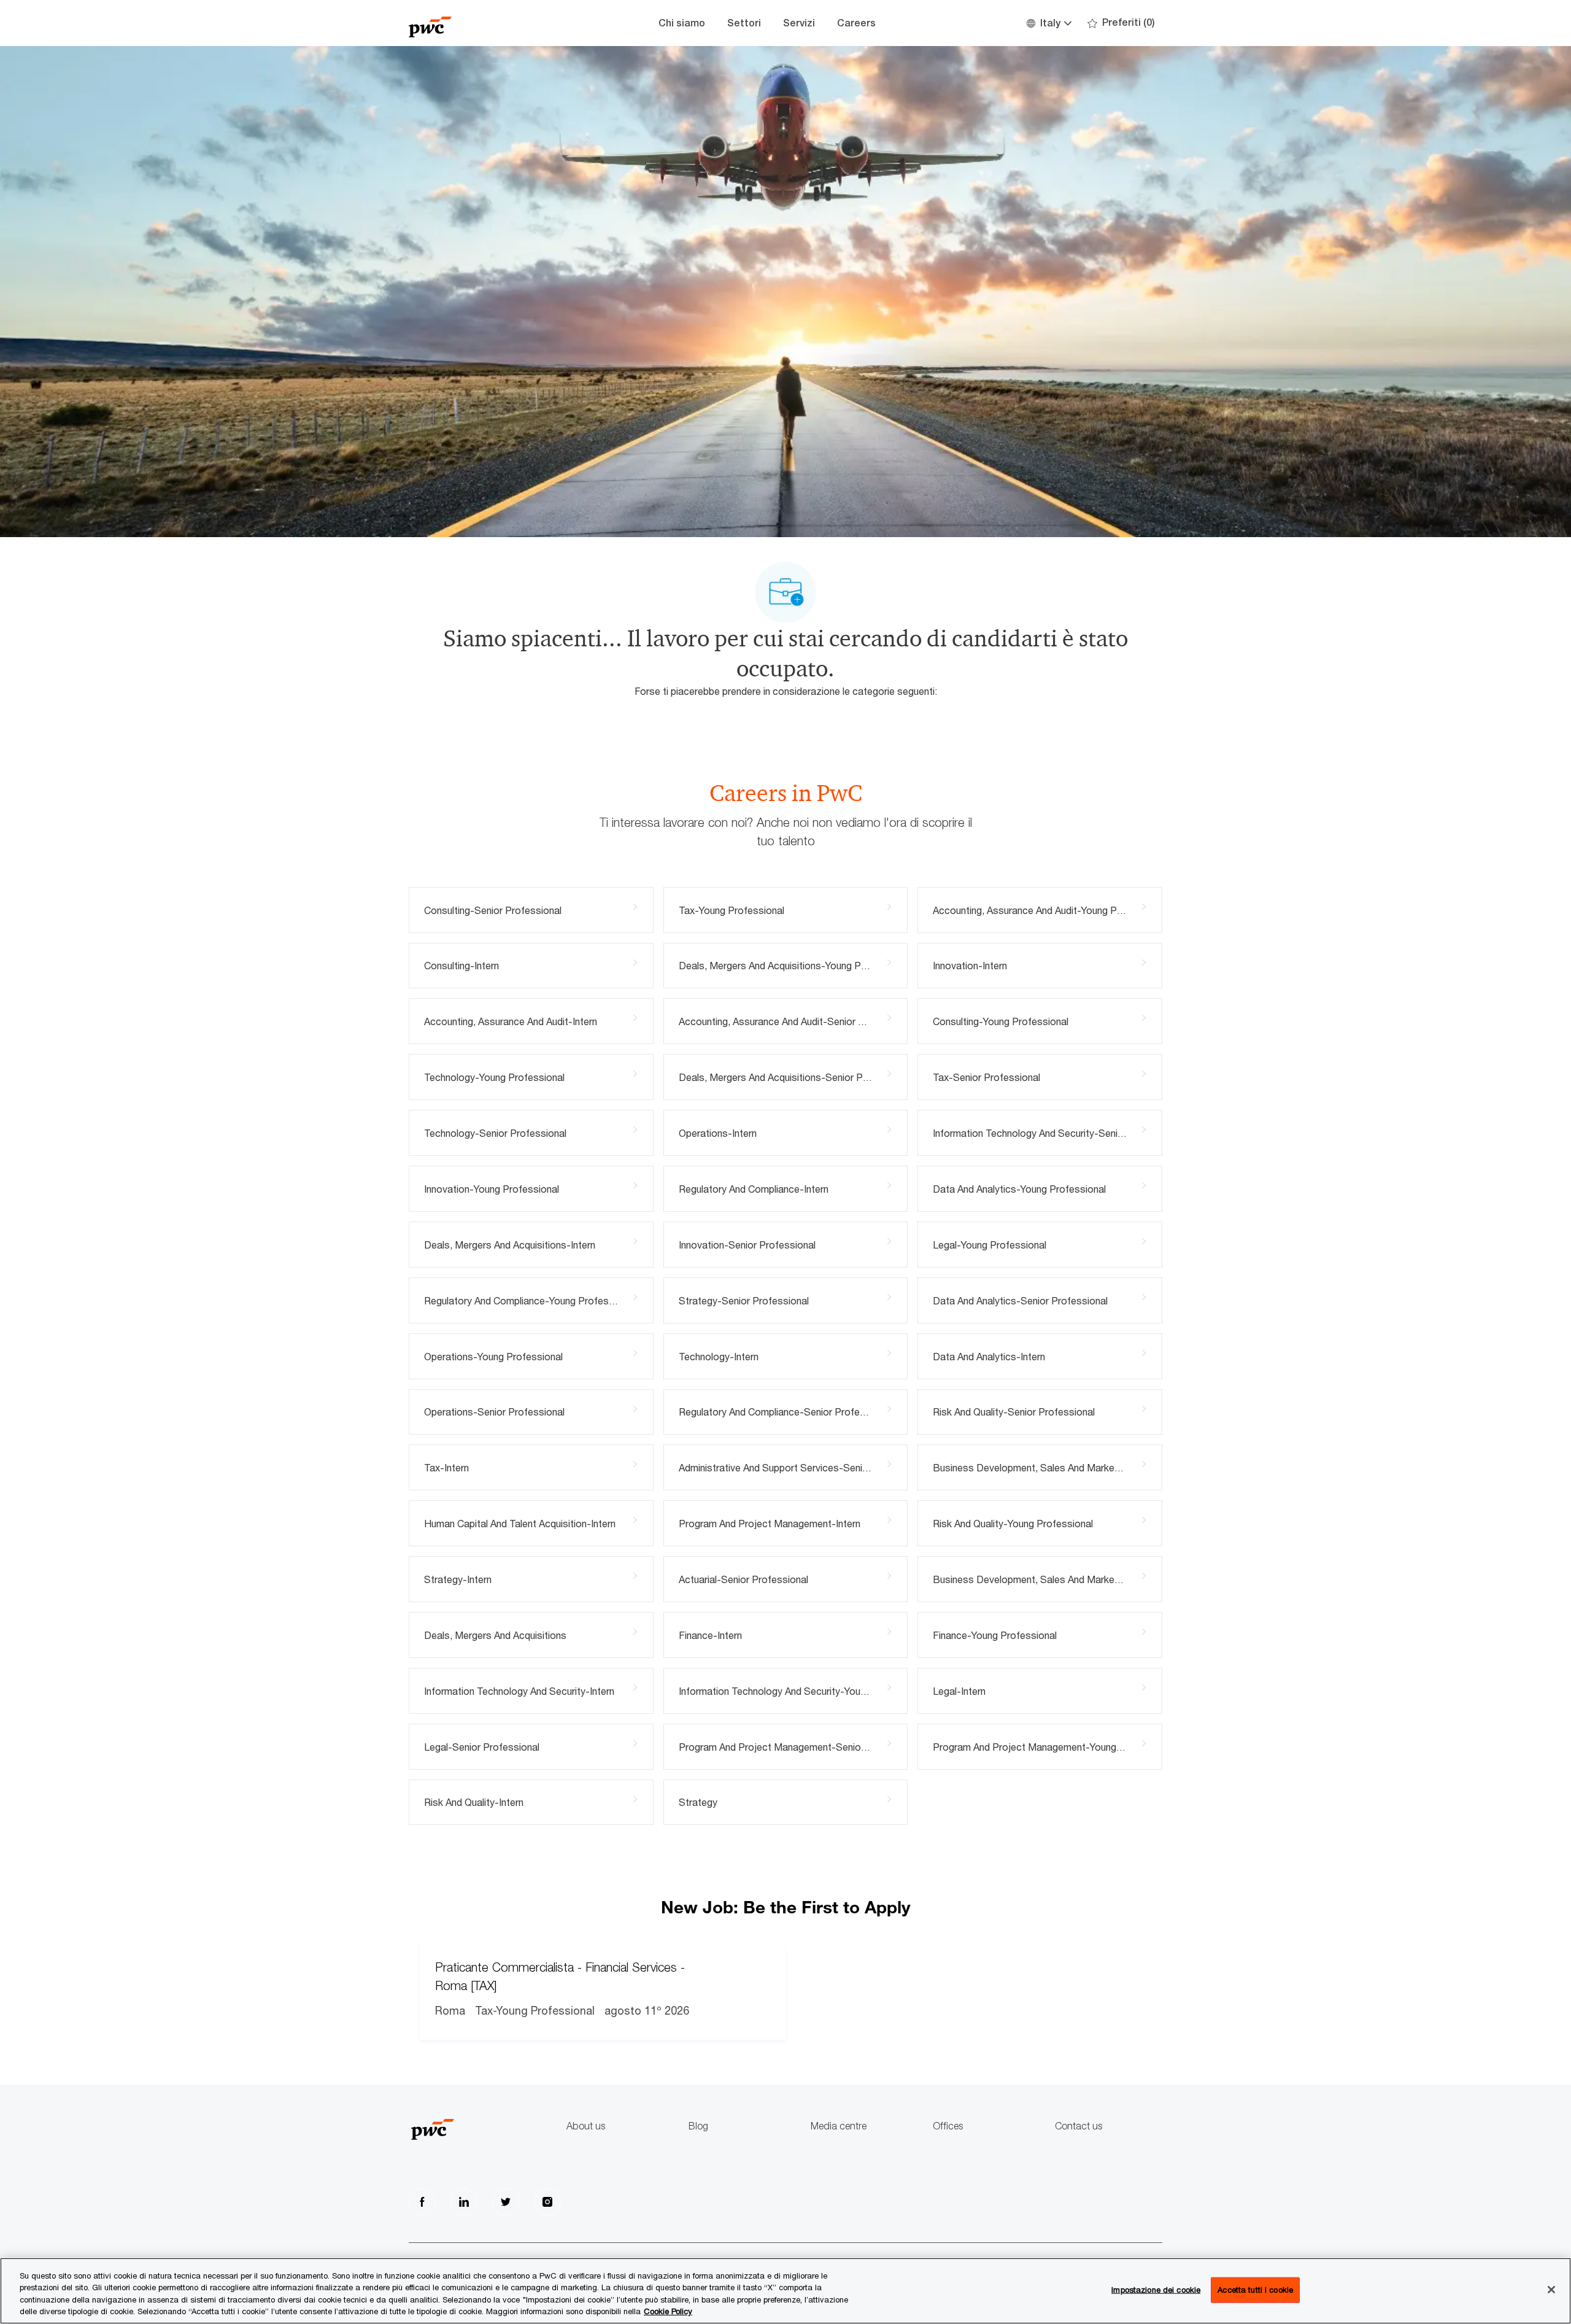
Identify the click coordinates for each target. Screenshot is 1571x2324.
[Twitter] (506, 2202)
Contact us (1079, 2126)
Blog (698, 2126)
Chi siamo (682, 23)
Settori (744, 23)
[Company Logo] (470, 23)
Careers (856, 23)
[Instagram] (547, 2202)
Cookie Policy (668, 2311)
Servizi (799, 23)
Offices (948, 2126)
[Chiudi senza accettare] (1551, 2290)
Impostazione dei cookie (1156, 2290)
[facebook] (422, 2202)
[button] (1048, 23)
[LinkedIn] (464, 2202)
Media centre (839, 2126)
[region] (785, 2291)
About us (586, 2126)
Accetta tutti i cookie (1255, 2290)
